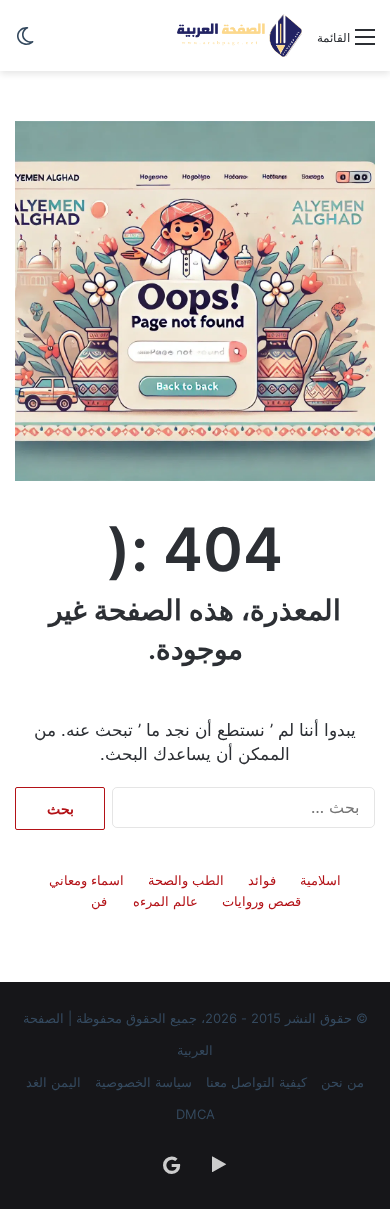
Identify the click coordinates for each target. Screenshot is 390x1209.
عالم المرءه (165, 901)
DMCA (195, 1114)
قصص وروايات (261, 901)
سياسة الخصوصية (143, 1082)
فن (99, 901)
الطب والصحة (186, 880)
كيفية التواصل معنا (256, 1082)
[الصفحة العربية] (239, 35)
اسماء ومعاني (86, 880)
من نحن (342, 1082)
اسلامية (320, 880)
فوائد (262, 880)
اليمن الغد (53, 1082)
